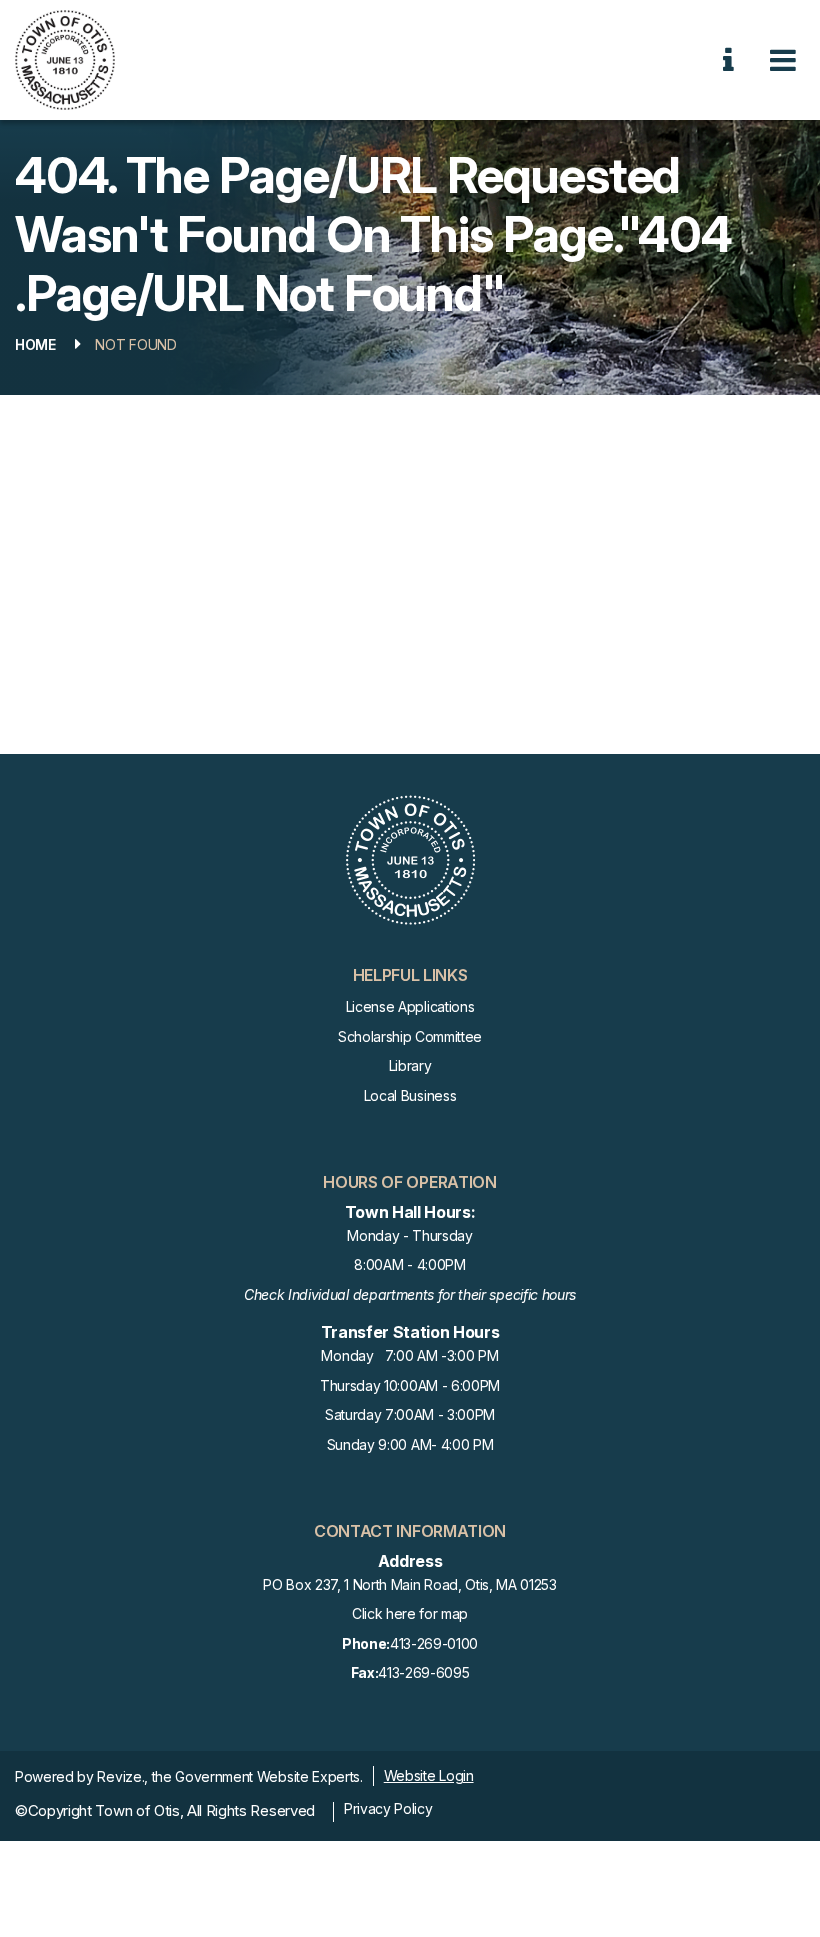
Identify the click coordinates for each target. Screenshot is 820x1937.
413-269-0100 (410, 1643)
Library (410, 1065)
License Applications (410, 1006)
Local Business (410, 1095)
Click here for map (410, 1613)
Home (35, 344)
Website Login (429, 1775)
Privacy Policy (388, 1808)
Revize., (122, 1776)
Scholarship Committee (410, 1036)
